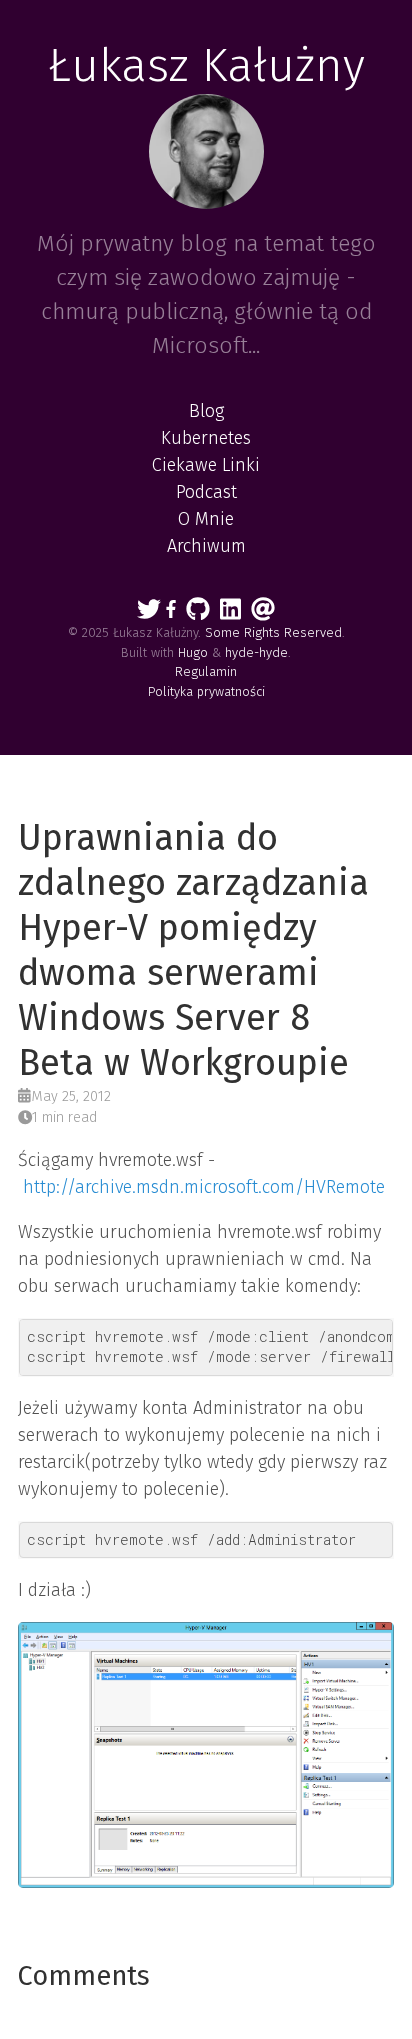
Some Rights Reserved (273, 632)
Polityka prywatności (206, 691)
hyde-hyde (256, 652)
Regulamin (206, 671)
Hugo (193, 652)
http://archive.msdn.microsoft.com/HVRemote (204, 1187)
